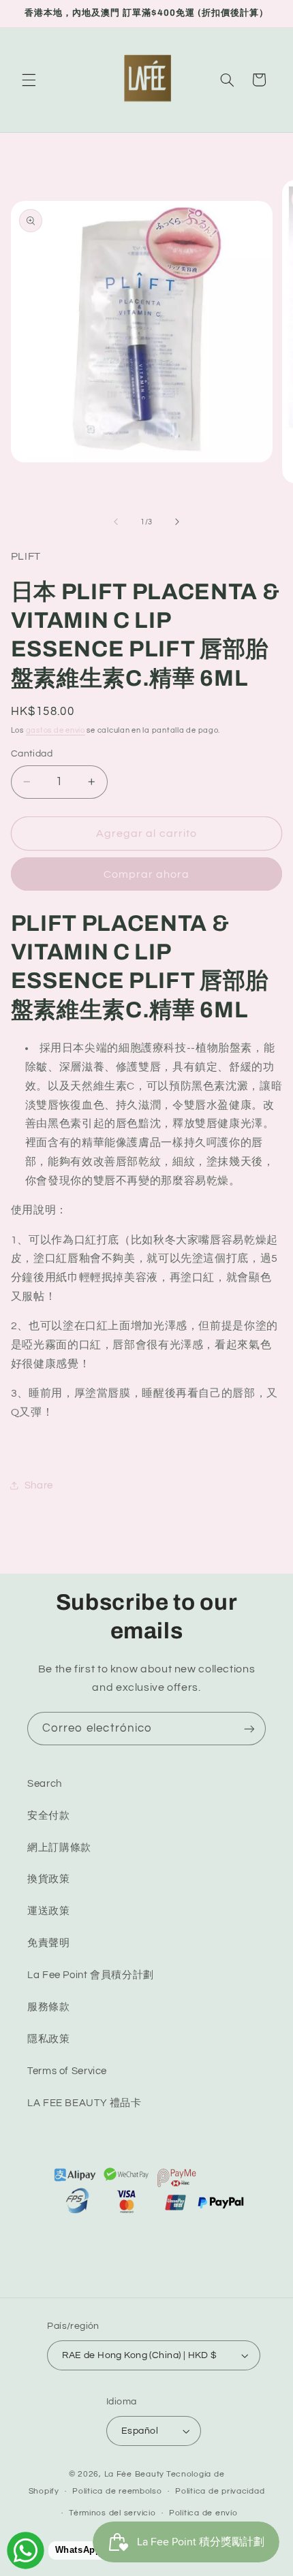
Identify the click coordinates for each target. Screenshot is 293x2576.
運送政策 (49, 1911)
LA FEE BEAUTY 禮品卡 (84, 2103)
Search (45, 1784)
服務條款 (49, 2007)
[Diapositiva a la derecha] (177, 522)
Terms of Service (67, 2071)
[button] (29, 80)
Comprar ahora (147, 874)
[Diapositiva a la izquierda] (116, 522)
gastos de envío (56, 730)
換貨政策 (49, 1879)
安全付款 (49, 1816)
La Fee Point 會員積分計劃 (91, 1975)
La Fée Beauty (135, 2474)
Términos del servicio (112, 2513)
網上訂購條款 (59, 1848)
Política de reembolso (117, 2491)
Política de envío (203, 2513)
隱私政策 (49, 2039)
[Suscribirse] (249, 1729)
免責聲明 (49, 1943)
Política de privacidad (220, 2491)
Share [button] (39, 1485)
